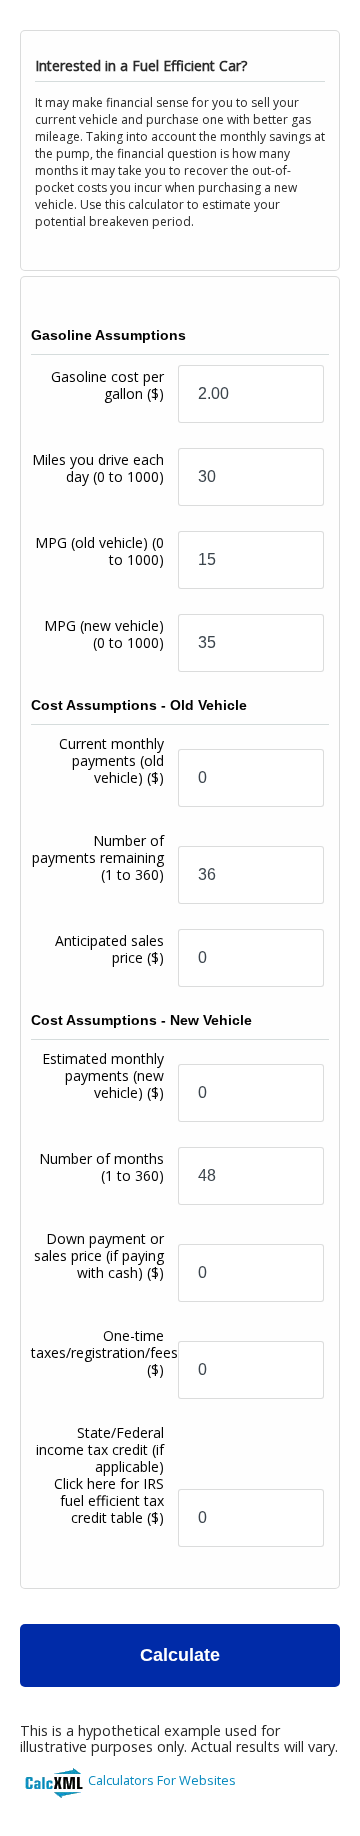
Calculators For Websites (162, 1780)
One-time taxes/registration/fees (104, 1352)
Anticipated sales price (109, 949)
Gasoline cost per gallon (107, 385)
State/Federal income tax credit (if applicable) (100, 1475)
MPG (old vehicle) (99, 551)
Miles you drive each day (98, 468)
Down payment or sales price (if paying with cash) (99, 1255)
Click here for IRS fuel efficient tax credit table (109, 1500)
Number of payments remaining (98, 857)
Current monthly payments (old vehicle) (111, 760)
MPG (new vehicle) (104, 634)
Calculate (180, 1655)
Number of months (101, 1167)
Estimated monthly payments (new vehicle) (103, 1075)
